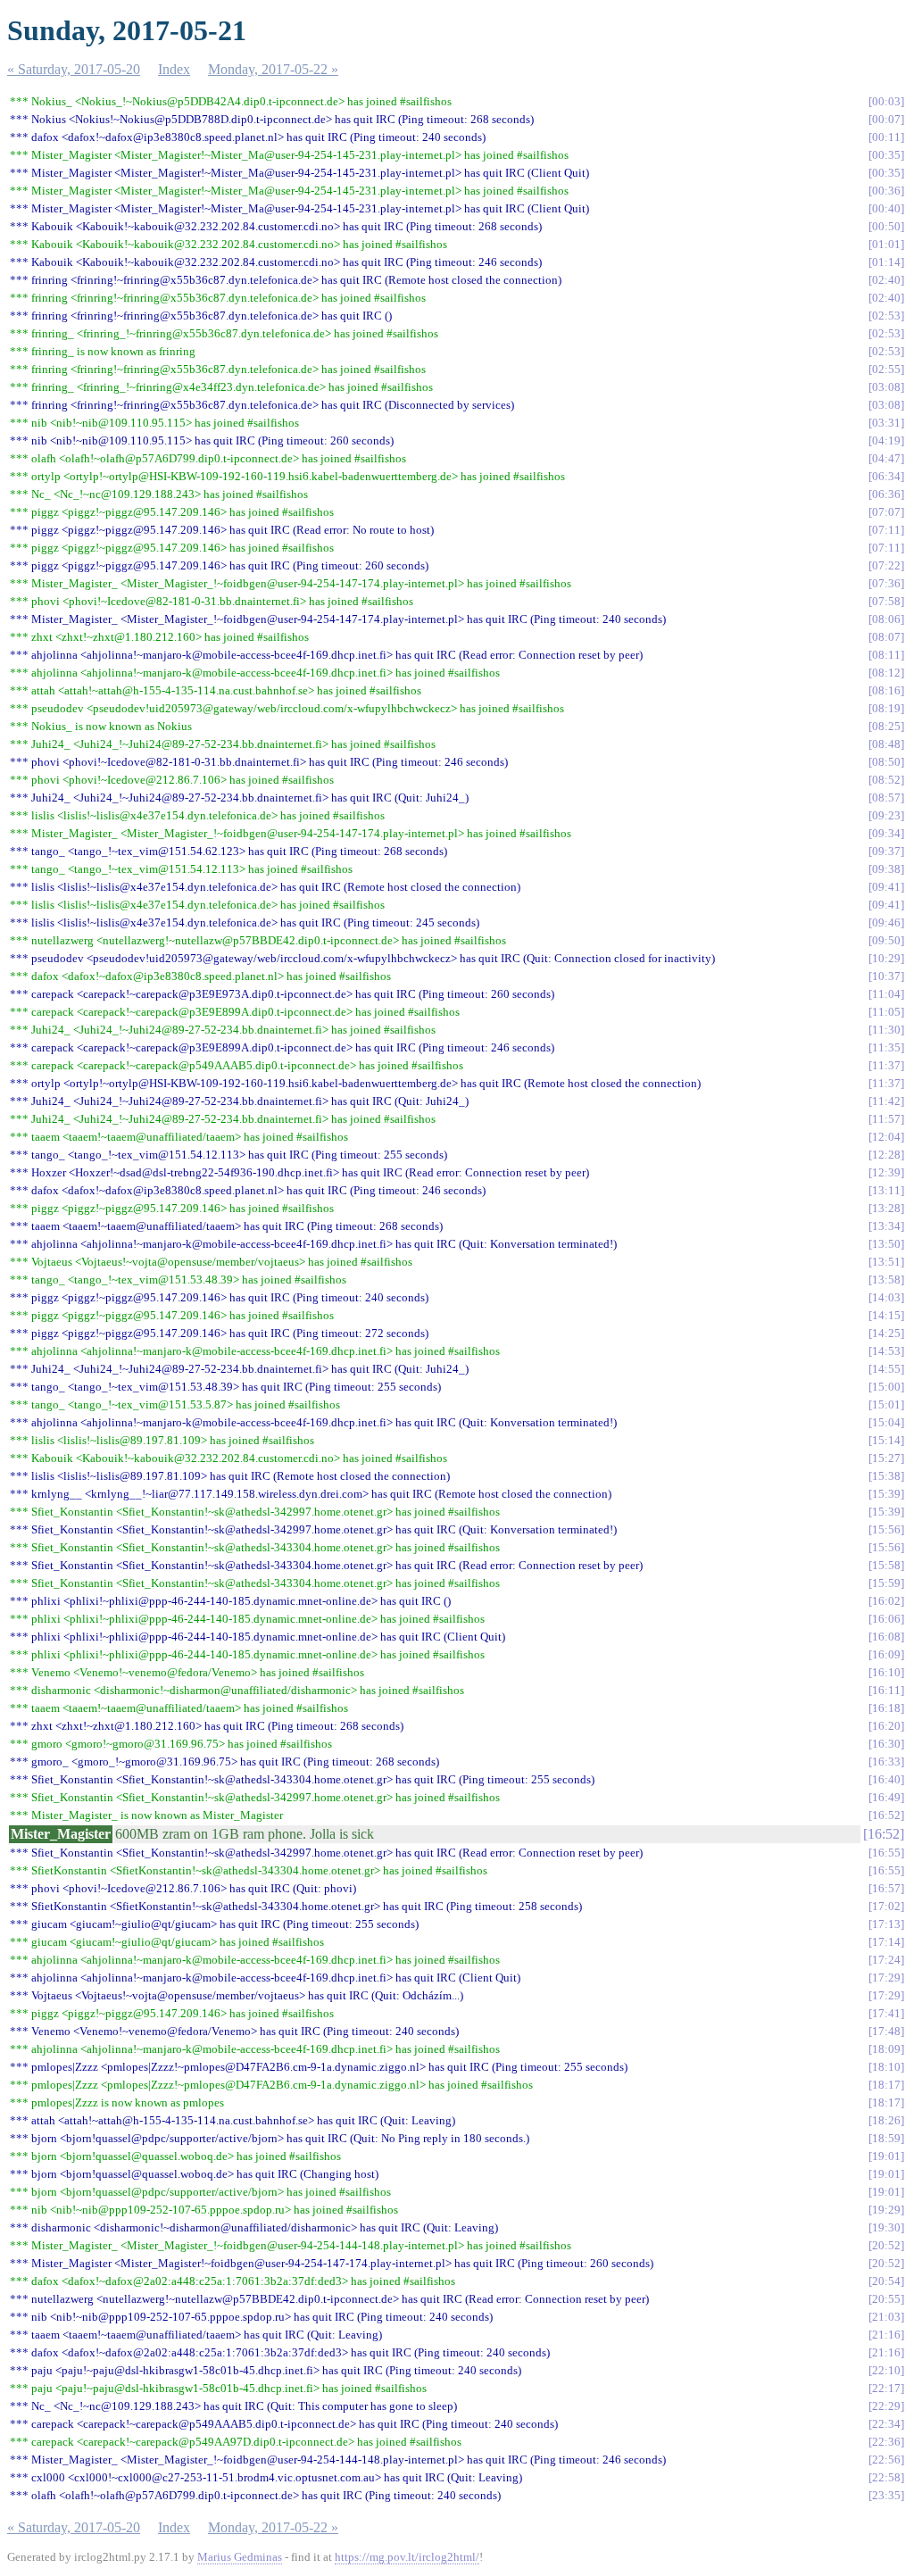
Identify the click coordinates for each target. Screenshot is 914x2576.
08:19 (886, 708)
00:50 (886, 226)
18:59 (886, 2138)
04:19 (886, 440)
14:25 (886, 1333)
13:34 (886, 1226)
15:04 (886, 1422)
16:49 (886, 1797)
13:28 (886, 1208)
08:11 (886, 655)
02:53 (886, 316)
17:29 (886, 1978)
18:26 (886, 2120)
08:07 (886, 637)
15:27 (886, 1458)
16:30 (886, 1744)
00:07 (886, 119)
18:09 (886, 2049)
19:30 (886, 2227)
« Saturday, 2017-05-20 (74, 69)
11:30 (886, 1030)
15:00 (886, 1387)
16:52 (886, 1815)
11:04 (886, 994)
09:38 (886, 869)
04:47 (886, 458)
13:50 (886, 1244)
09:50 (886, 940)
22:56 (886, 2460)
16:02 (886, 1601)
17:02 (886, 1906)
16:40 (886, 1779)
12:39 (886, 1172)
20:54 (886, 2281)
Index (174, 69)
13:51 (886, 1262)
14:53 (886, 1351)
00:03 (886, 101)
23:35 (886, 2495)
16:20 (886, 1726)
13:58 (886, 1280)
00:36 (886, 191)
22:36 (886, 2442)
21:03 (886, 2317)
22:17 (886, 2388)
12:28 (886, 1155)
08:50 (886, 762)
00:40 (886, 208)
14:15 (886, 1315)
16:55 (886, 1853)
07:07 (886, 512)
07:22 (886, 565)
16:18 (886, 1708)
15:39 (886, 1494)
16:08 (886, 1637)
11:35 (886, 1047)
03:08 (886, 387)
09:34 (886, 833)
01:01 (886, 244)
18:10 (886, 2067)
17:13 (886, 1924)
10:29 (886, 958)
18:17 (886, 2085)
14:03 (886, 1297)
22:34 (886, 2424)
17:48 (886, 2031)
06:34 (886, 476)
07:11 (886, 530)
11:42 (886, 1101)
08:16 (886, 690)
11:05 (886, 1012)
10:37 (886, 976)
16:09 (886, 1654)
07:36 (886, 583)
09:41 (886, 887)
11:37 (886, 1065)
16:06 (886, 1619)
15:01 (886, 1404)
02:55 (886, 369)
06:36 (886, 494)
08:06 (886, 619)
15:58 (886, 1565)
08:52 (886, 780)
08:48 (886, 744)
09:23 (886, 815)
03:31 (886, 423)
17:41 (886, 2013)
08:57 (886, 798)
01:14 (886, 262)
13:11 (886, 1190)
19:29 (886, 2210)
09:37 (886, 851)
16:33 (886, 1762)
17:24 (886, 1960)
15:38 (886, 1476)
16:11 (886, 1690)
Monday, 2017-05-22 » (273, 69)
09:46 (886, 922)
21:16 (886, 2335)
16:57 (886, 1888)
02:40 (886, 280)
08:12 (886, 673)
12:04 (886, 1137)
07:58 (886, 601)
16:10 (886, 1672)
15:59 (886, 1583)
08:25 (886, 726)
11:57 (886, 1119)
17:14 (886, 1942)
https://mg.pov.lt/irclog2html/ (407, 2557)
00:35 (886, 155)
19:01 (886, 2156)
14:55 (886, 1369)
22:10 (886, 2370)
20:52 (886, 2245)
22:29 (886, 2406)
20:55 (886, 2299)
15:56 (886, 1529)
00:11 (886, 137)
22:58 (886, 2477)
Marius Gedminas (240, 2557)
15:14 (886, 1440)
